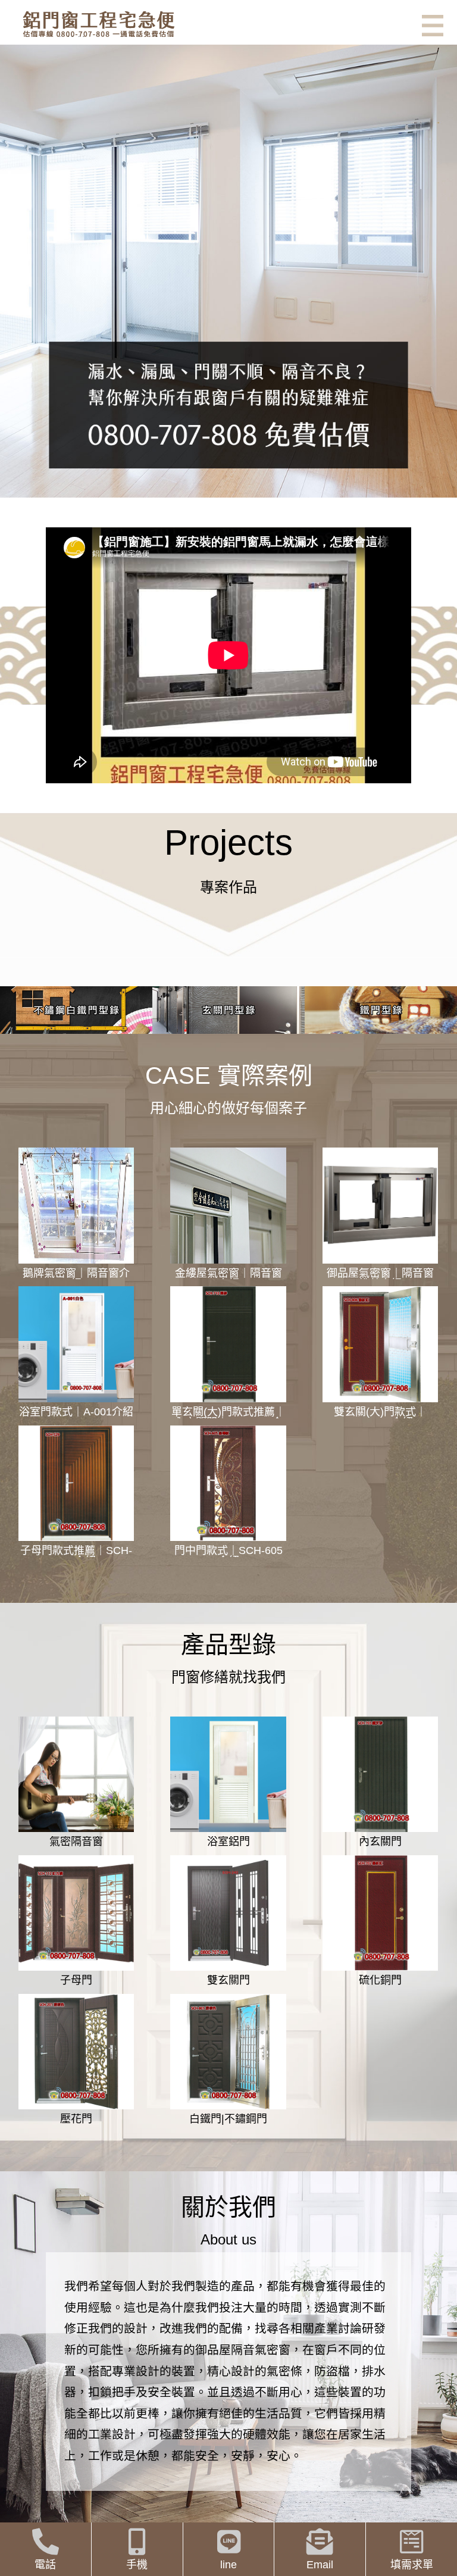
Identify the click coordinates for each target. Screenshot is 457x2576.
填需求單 (412, 2565)
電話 (45, 2565)
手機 (137, 2565)
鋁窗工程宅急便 (98, 24)
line (228, 2565)
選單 (433, 26)
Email (320, 2565)
